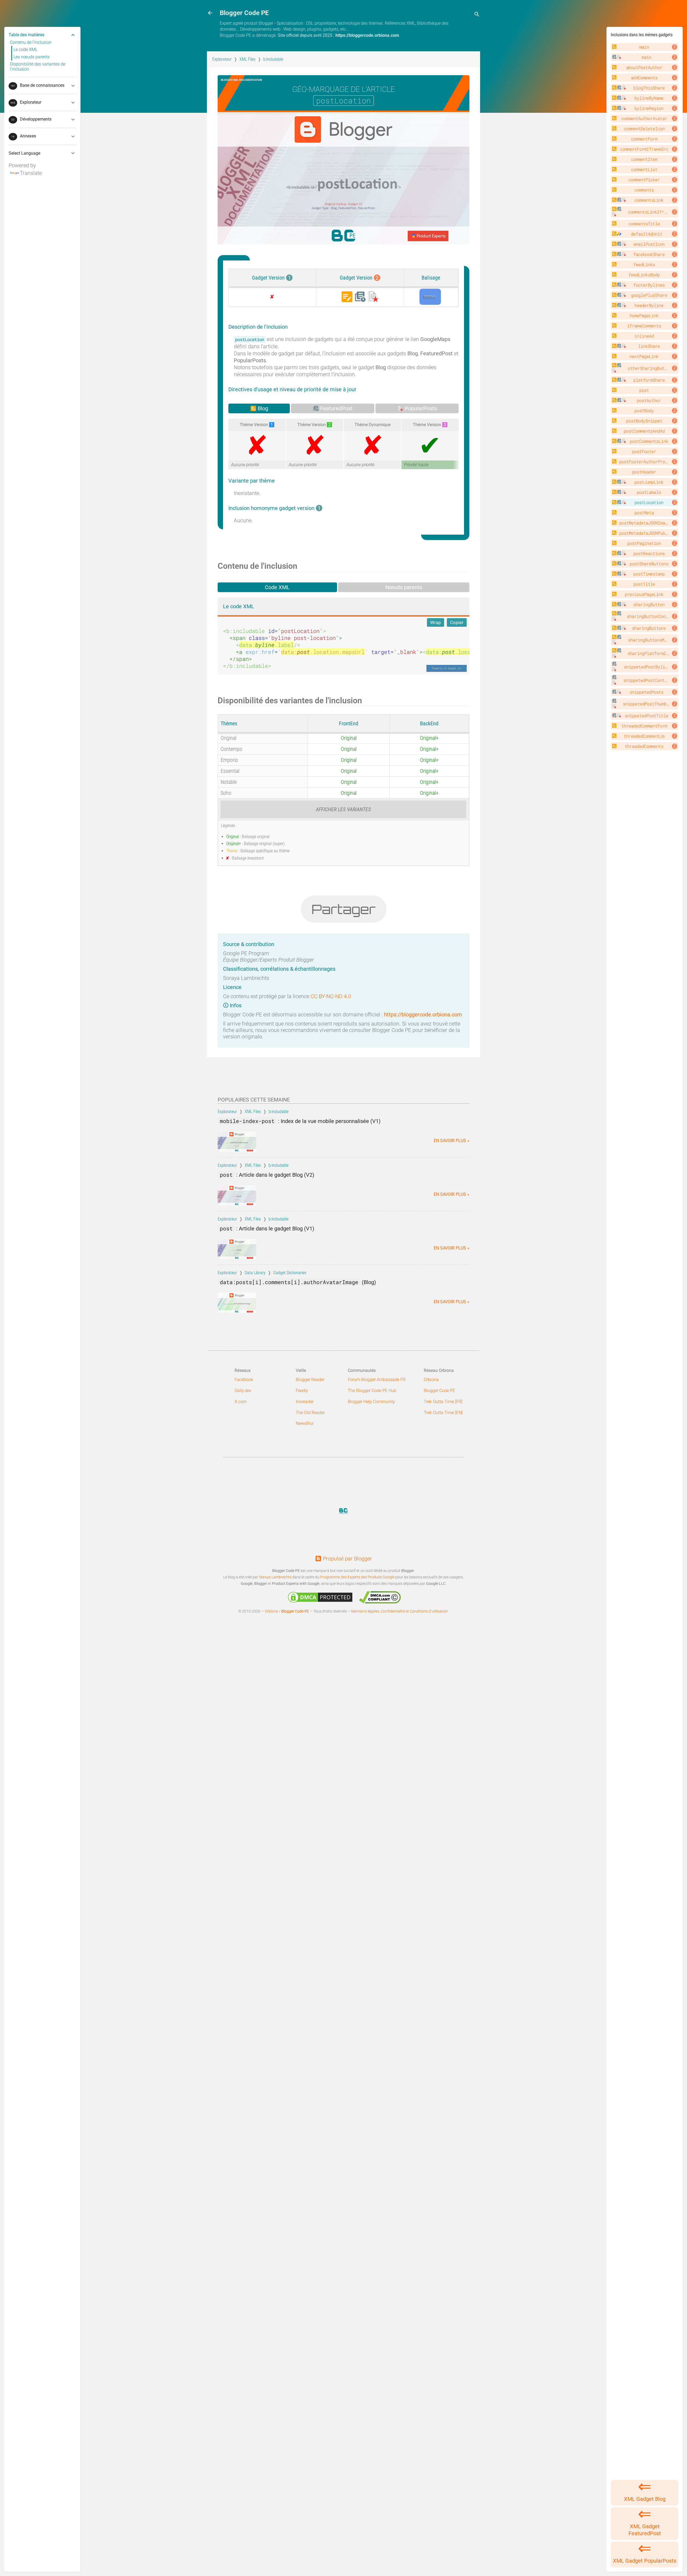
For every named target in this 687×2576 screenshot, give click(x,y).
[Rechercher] (477, 15)
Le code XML (25, 50)
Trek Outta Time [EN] (443, 1413)
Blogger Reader (310, 1380)
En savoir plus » (452, 1141)
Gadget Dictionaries (290, 1273)
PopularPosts (420, 408)
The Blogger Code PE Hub (372, 1391)
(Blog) (298, 1282)
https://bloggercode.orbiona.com (367, 35)
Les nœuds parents (32, 57)
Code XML (277, 587)
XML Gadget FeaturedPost (645, 2530)
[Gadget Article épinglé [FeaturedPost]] (360, 297)
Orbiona (431, 1380)
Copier (457, 622)
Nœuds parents (404, 587)
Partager (344, 909)
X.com (241, 1402)
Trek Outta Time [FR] (443, 1402)
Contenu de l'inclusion (31, 42)
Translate (31, 173)
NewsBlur (305, 1423)
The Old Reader (310, 1413)
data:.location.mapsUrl (323, 652)
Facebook (244, 1380)
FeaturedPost (336, 408)
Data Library (255, 1273)
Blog (262, 408)
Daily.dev (243, 1391)
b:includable (273, 59)
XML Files (247, 59)
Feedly (302, 1391)
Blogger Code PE (439, 1391)
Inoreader (305, 1402)
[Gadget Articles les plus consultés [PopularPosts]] (373, 297)
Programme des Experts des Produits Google (357, 1577)
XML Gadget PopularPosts (645, 2561)
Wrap (436, 622)
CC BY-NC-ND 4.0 (331, 996)
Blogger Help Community (371, 1402)
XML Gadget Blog (645, 2499)
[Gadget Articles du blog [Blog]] (347, 297)
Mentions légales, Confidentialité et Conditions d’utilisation (400, 1611)
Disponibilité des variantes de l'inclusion (38, 67)
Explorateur (222, 59)
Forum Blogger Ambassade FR (377, 1380)
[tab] (259, 408)
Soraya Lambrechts (275, 1577)
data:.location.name (463, 652)
